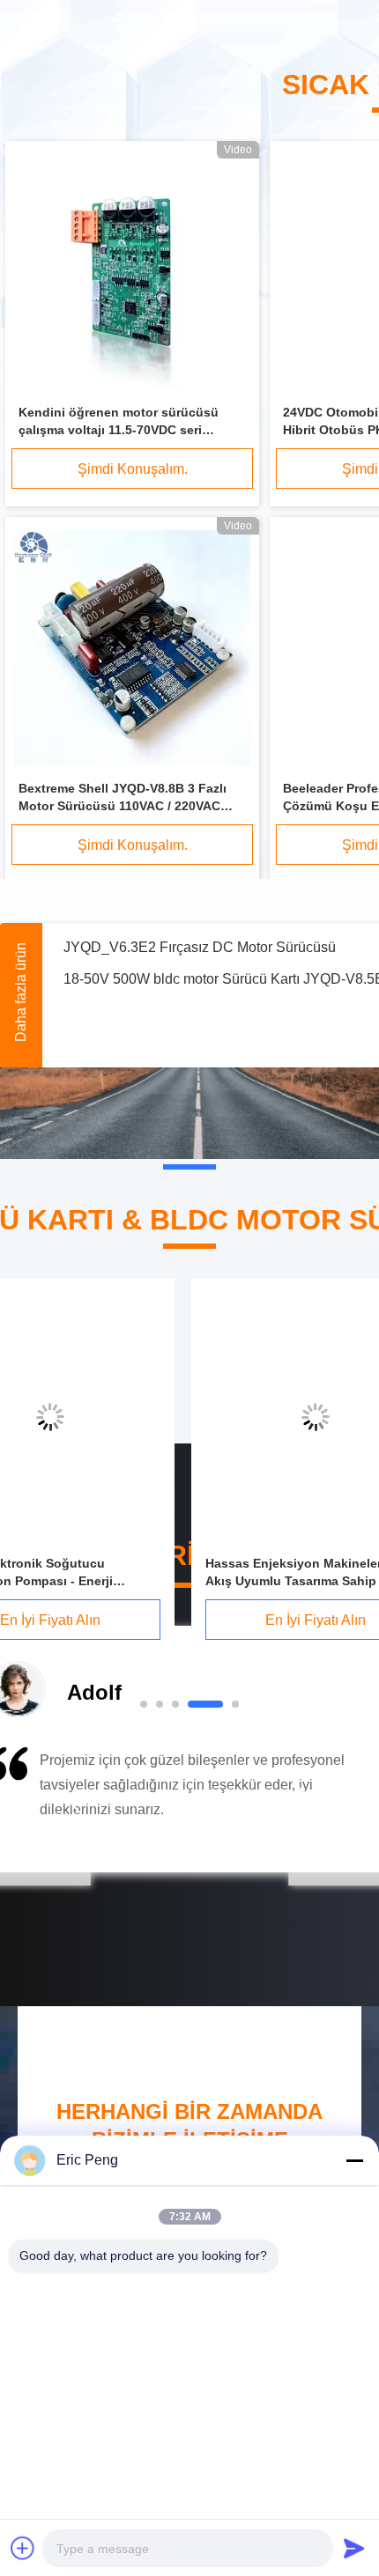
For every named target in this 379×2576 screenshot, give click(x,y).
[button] (75, 1805)
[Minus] (354, 2160)
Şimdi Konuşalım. (133, 469)
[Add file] (23, 2548)
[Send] (354, 2548)
